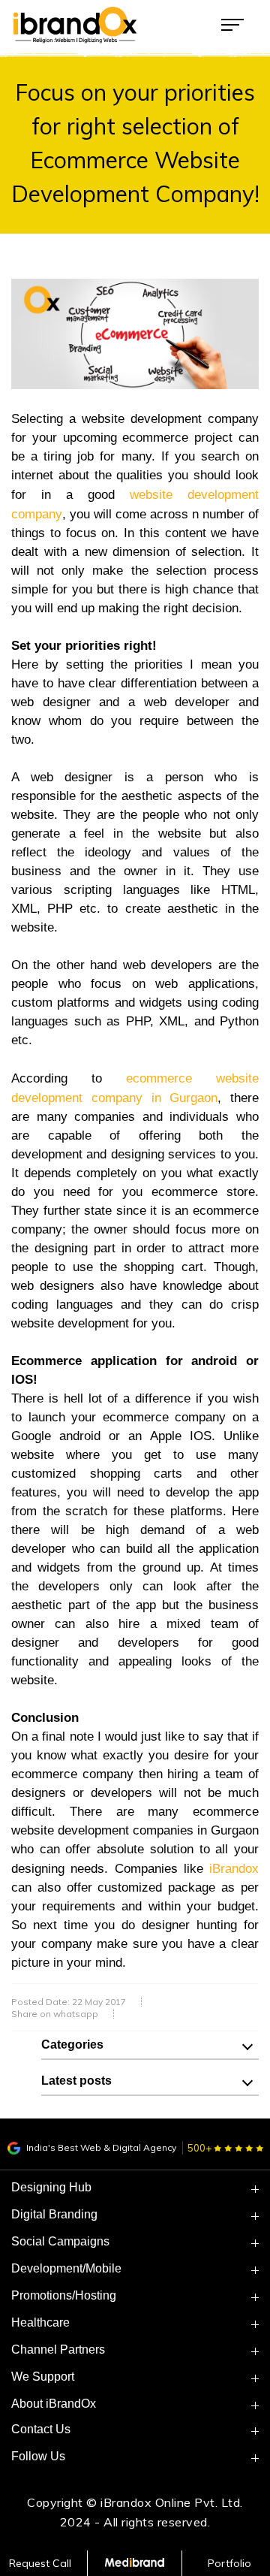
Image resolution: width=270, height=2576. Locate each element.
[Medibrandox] (135, 2563)
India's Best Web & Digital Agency (100, 2147)
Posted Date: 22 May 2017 (69, 2002)
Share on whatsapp (55, 2014)
